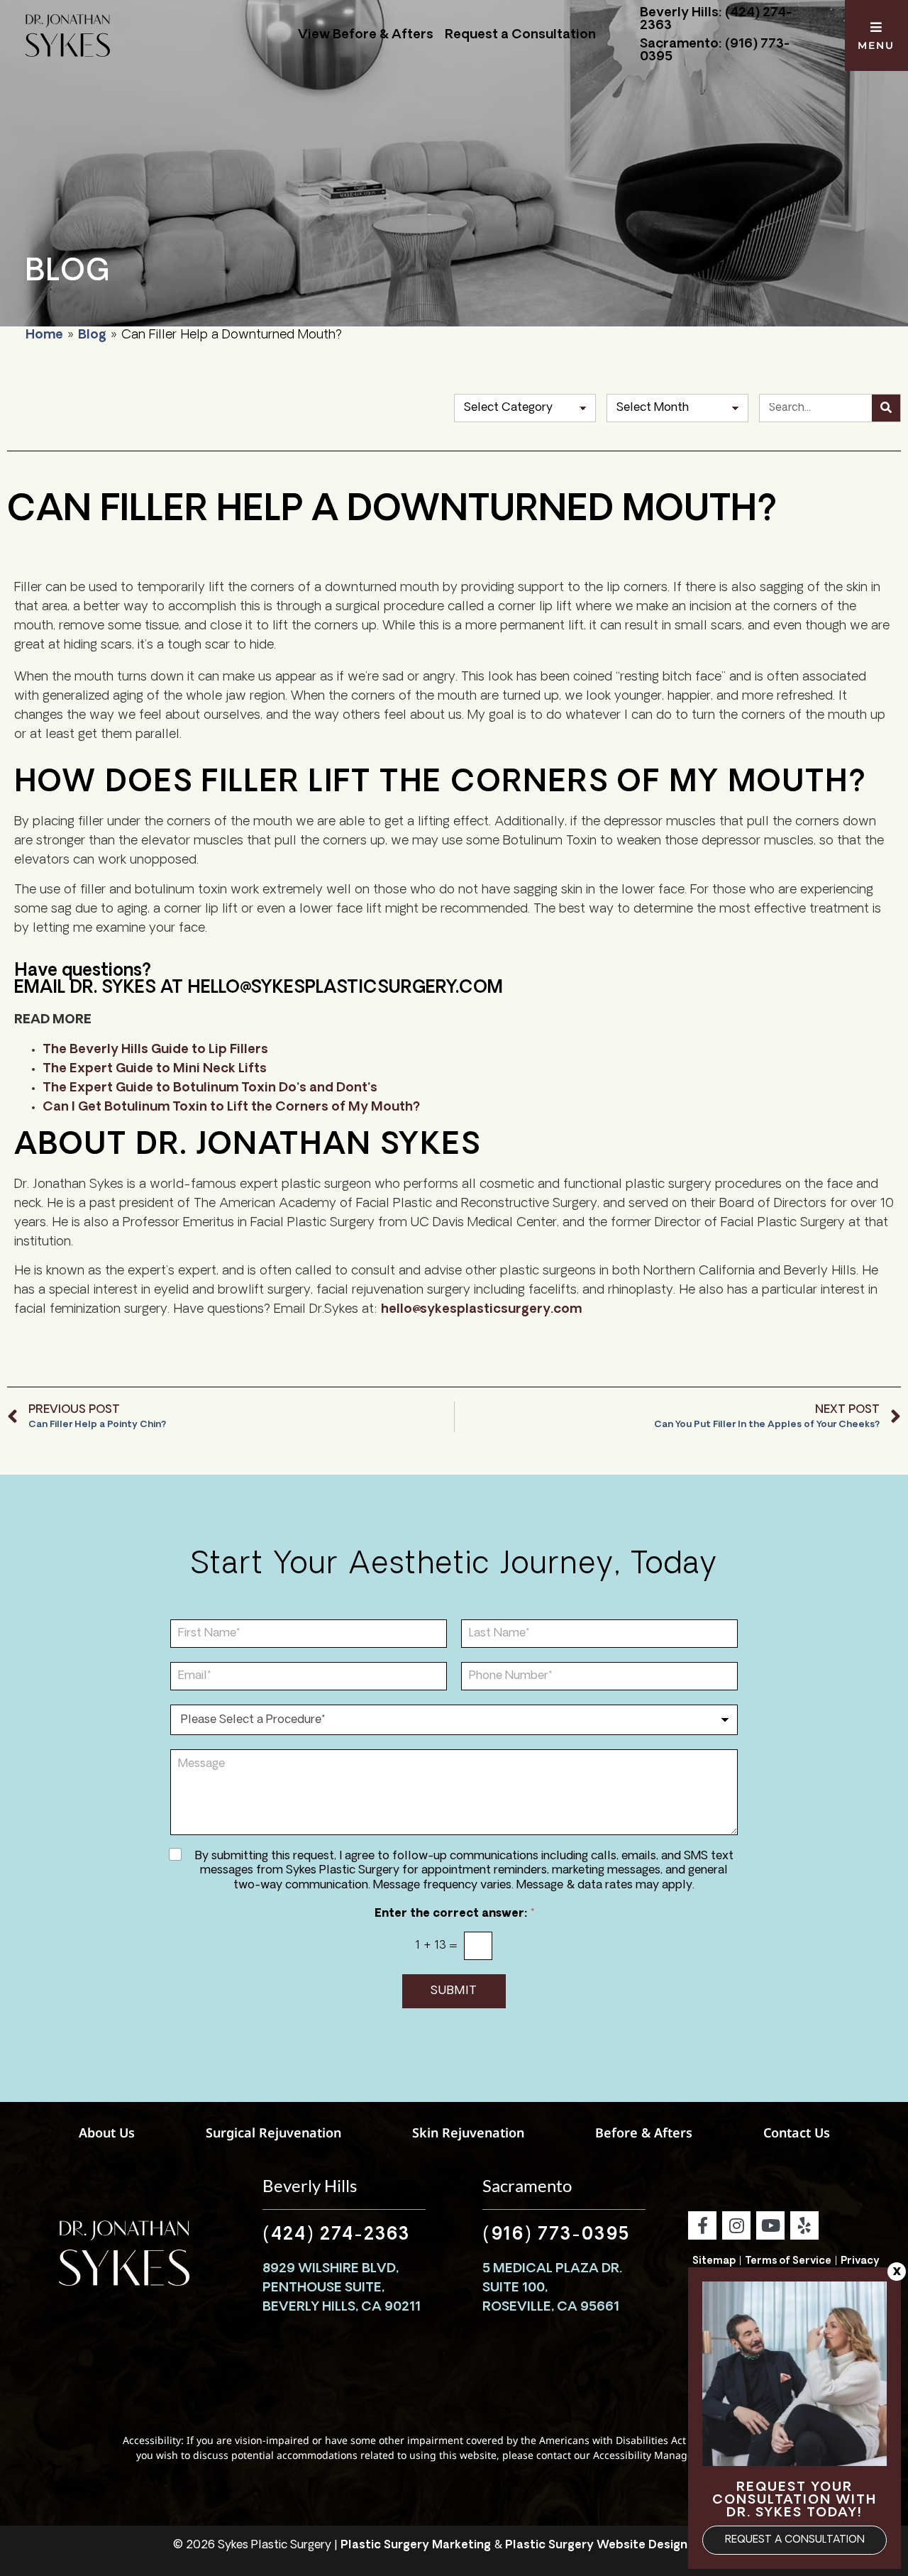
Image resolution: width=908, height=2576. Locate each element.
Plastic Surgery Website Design (596, 2545)
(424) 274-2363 (336, 2235)
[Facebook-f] (702, 2225)
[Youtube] (770, 2225)
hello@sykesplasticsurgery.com (481, 1310)
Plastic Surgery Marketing (416, 2545)
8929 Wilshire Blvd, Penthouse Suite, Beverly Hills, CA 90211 (342, 2289)
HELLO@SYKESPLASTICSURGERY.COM (345, 989)
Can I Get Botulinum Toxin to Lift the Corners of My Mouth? (231, 1108)
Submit (454, 1991)
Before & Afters (644, 2132)
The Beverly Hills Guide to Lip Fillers (155, 1050)
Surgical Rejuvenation (273, 2132)
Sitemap (714, 2261)
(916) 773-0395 (556, 2235)
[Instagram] (736, 2225)
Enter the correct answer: (454, 1914)
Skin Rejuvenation (468, 2132)
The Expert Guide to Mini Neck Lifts (155, 1069)
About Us (107, 2132)
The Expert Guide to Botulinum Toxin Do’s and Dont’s (210, 1089)
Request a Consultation (520, 35)
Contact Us (797, 2132)
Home (44, 336)
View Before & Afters (366, 35)
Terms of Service (788, 2261)
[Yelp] (804, 2225)
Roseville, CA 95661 (551, 2308)
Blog (92, 336)
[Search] (886, 408)
